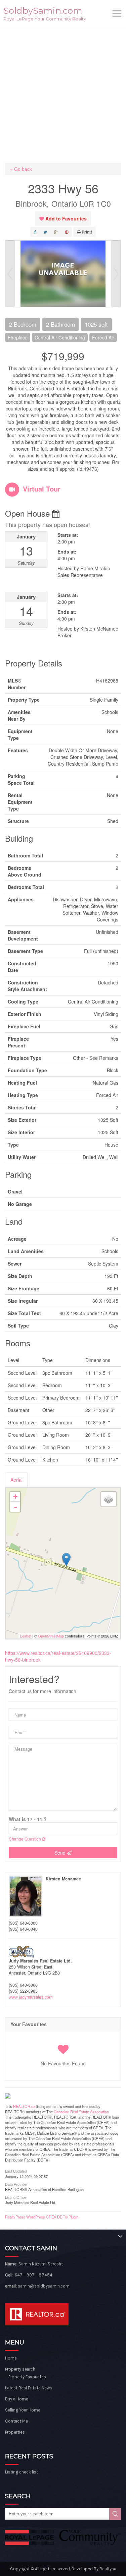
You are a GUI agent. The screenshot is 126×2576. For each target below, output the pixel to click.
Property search (20, 2369)
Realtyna (108, 2569)
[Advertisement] (63, 93)
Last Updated (16, 2171)
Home (11, 2358)
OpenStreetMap (51, 1636)
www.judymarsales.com (31, 1997)
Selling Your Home (23, 2410)
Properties (15, 2432)
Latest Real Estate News (29, 2388)
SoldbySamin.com (43, 11)
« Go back (21, 169)
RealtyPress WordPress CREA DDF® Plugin (42, 2217)
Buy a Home (17, 2399)
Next (116, 274)
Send (61, 1853)
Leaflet (26, 1636)
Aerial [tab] (16, 1480)
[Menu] (118, 13)
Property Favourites (27, 2377)
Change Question (25, 1839)
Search (115, 2514)
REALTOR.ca (24, 2106)
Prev (10, 274)
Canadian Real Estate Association (81, 2112)
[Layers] (109, 1499)
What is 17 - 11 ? (28, 1819)
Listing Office (16, 2197)
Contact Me (16, 2421)
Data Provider (16, 2184)
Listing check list (22, 2472)
